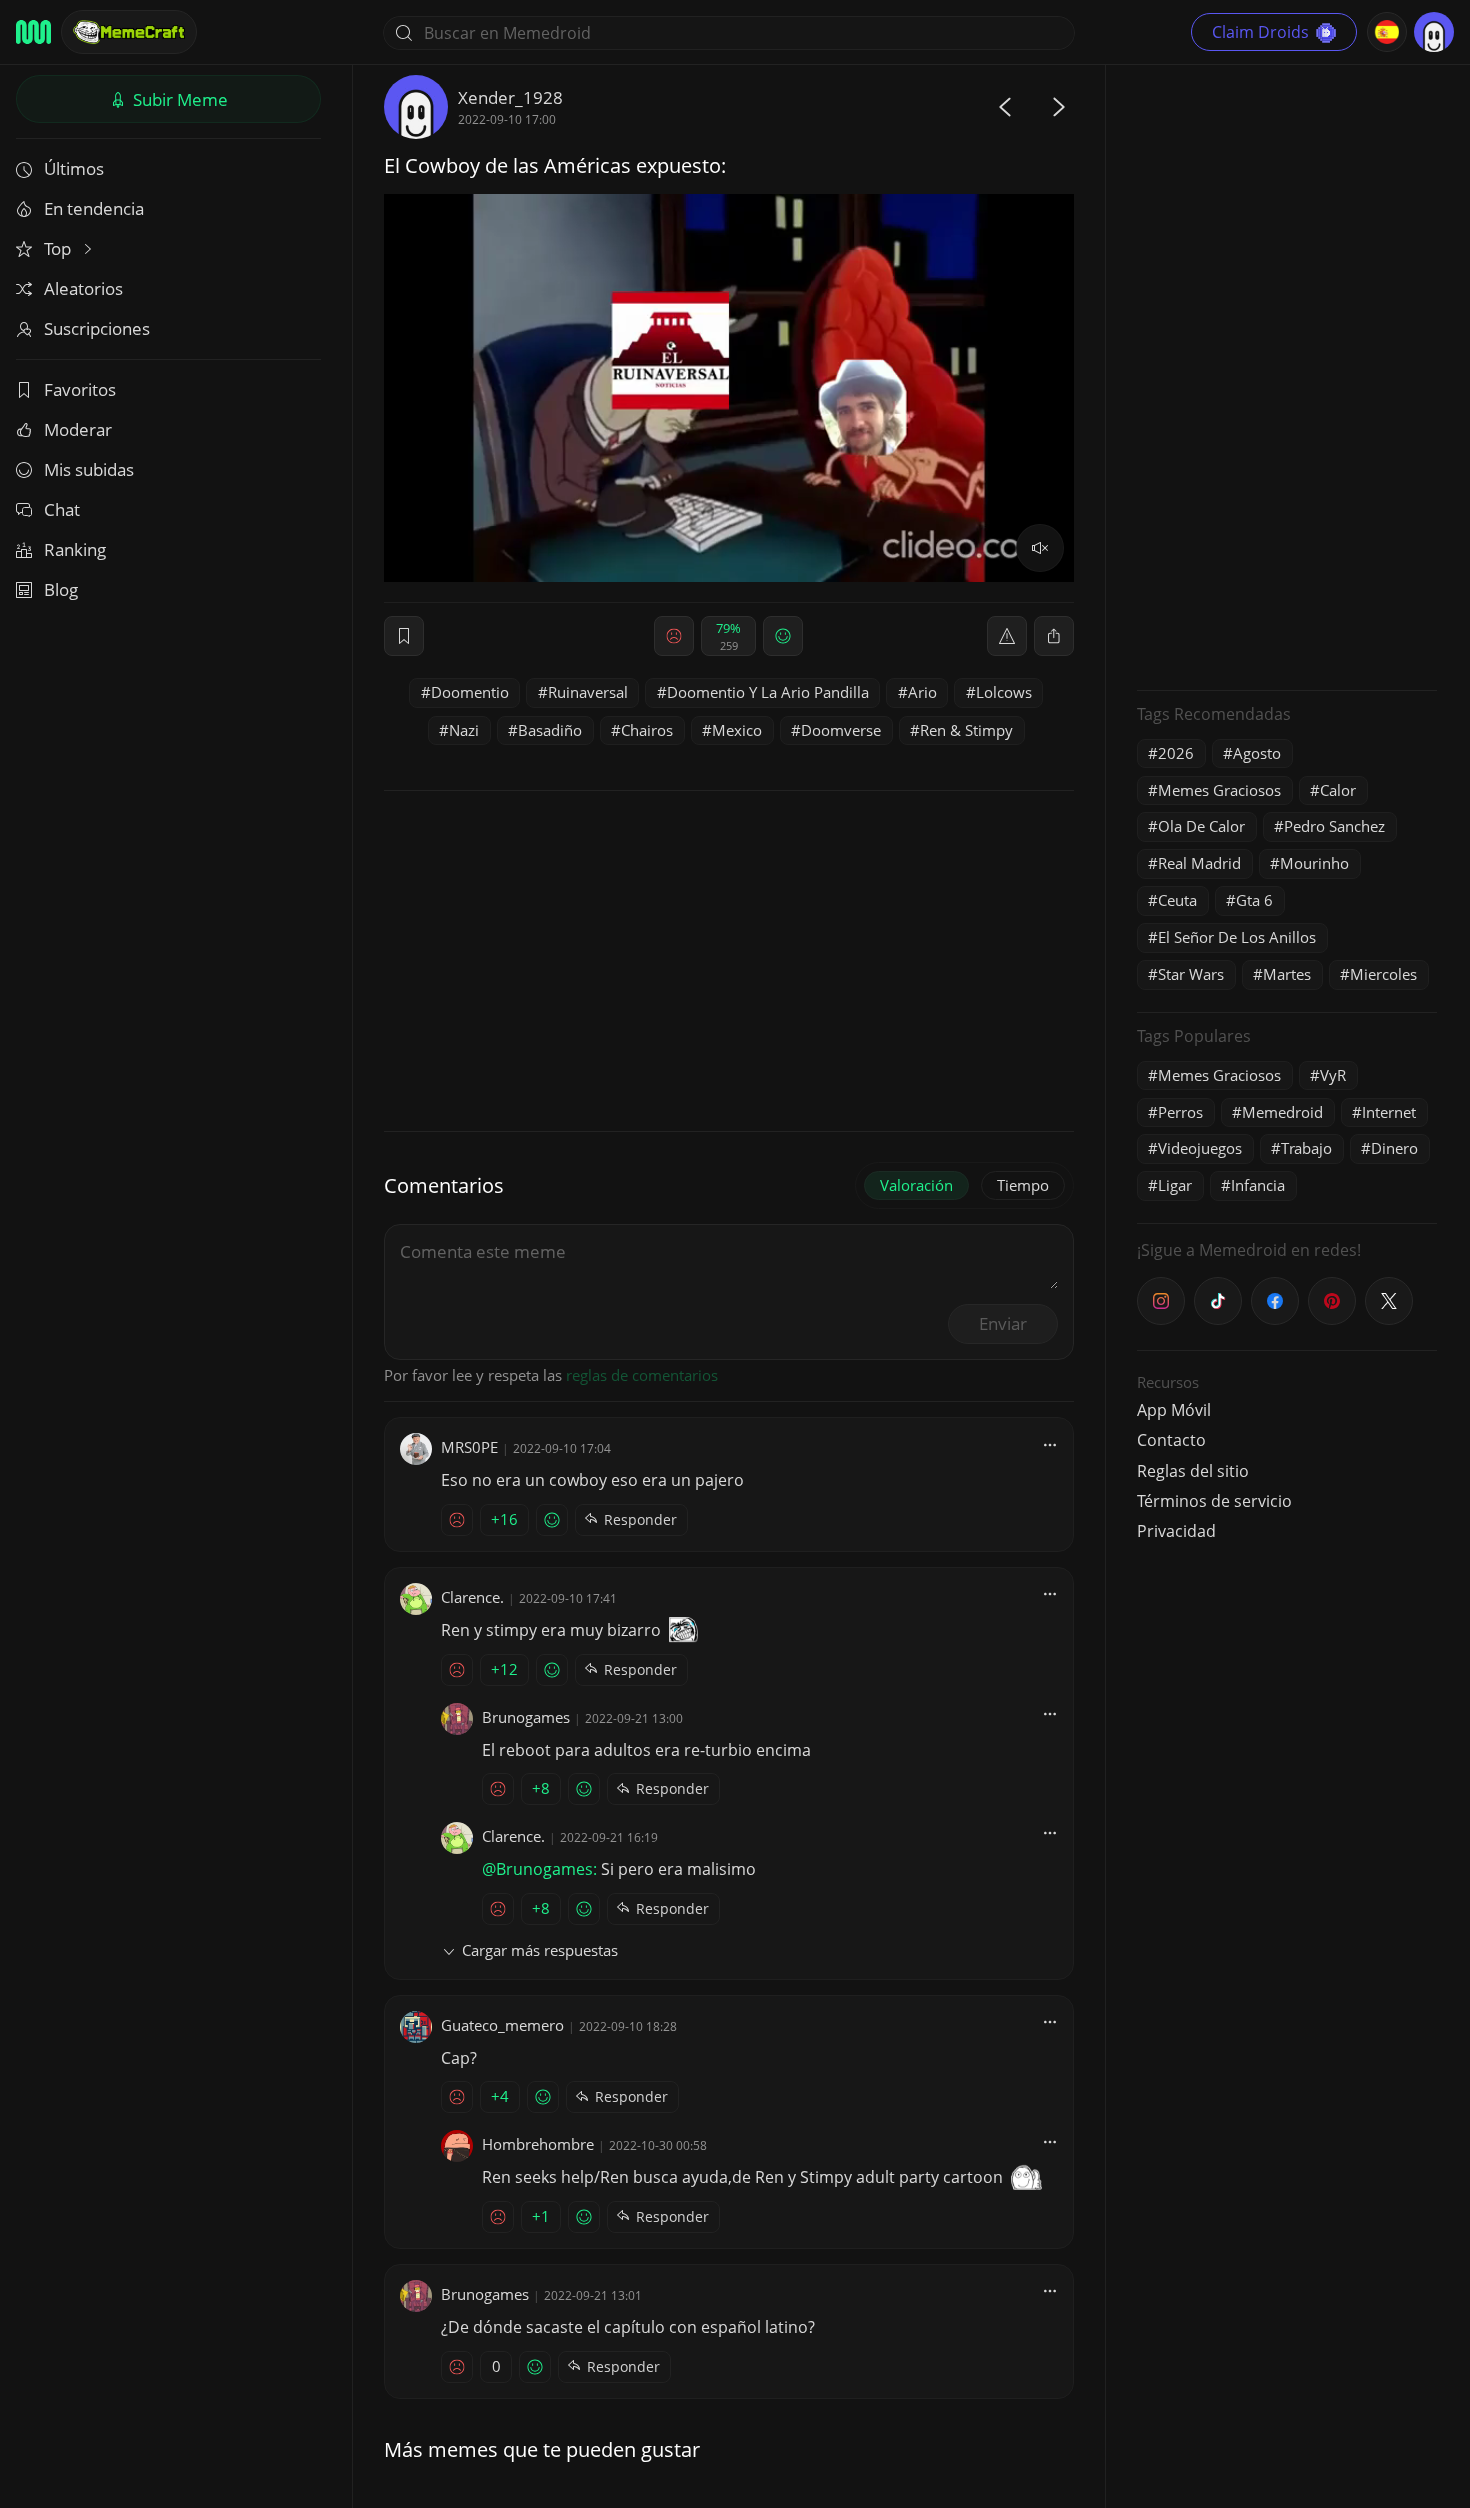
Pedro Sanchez (1334, 826)
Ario (922, 692)
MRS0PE (469, 1447)
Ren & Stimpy (966, 730)
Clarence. (472, 1597)
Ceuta (1177, 900)
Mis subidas (89, 469)
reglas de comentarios (642, 1375)
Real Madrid (1199, 863)
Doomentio (470, 692)
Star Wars (1191, 974)
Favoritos (80, 389)
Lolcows (1004, 692)
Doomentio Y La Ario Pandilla (768, 692)
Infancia (1258, 1185)
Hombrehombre (538, 2144)
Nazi (464, 730)
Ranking (75, 549)
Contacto (1171, 1440)
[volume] (1040, 548)
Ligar (1175, 1185)
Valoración (916, 1185)
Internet (1389, 1112)
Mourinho (1314, 863)
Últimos (74, 168)
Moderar (78, 429)
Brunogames (526, 1717)
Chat (62, 509)
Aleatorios (83, 288)
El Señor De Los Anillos (1237, 937)
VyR (1333, 1075)
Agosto (1257, 753)
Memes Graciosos (1219, 790)
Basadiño (550, 730)
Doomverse (841, 730)
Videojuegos (1200, 1148)
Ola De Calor (1201, 826)
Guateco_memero (502, 2025)
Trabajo (1306, 1148)
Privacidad (1176, 1531)
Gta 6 (1254, 900)
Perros (1180, 1112)
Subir (178, 99)
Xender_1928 (510, 97)
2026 (1176, 753)
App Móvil (1174, 1410)
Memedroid (1282, 1112)
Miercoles (1383, 974)
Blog (61, 589)
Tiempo (1023, 1185)
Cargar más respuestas (540, 1950)
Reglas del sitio (1193, 1471)
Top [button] (59, 248)
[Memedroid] (33, 32)
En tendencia (94, 208)
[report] (1007, 636)
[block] (1054, 636)
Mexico (737, 730)
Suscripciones (97, 328)
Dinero (1394, 1148)
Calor (1338, 790)
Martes (1287, 974)
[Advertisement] (1287, 375)
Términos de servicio (1214, 1501)
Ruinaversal (588, 692)
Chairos (647, 730)
